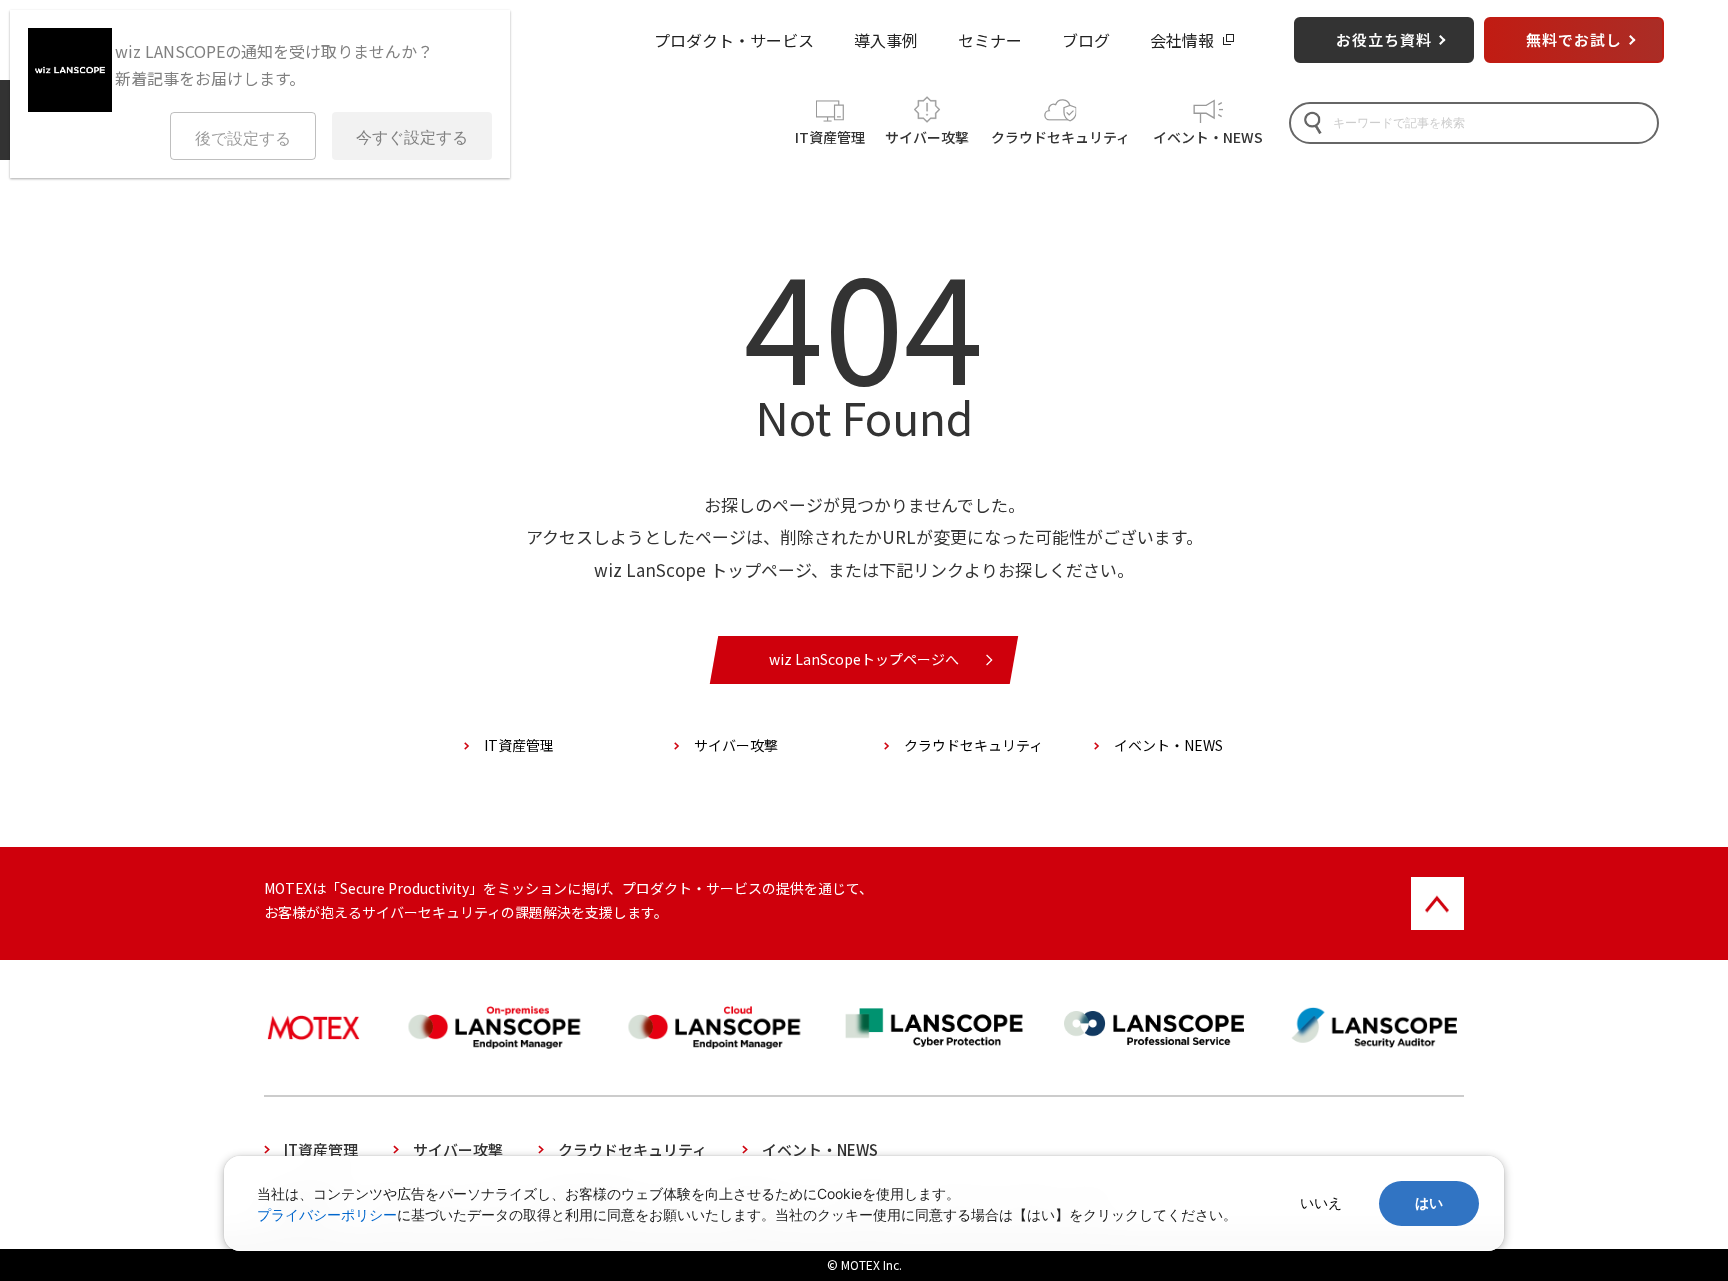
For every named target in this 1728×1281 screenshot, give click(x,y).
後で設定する (243, 138)
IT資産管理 (830, 137)
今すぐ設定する (412, 137)
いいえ (1321, 1203)
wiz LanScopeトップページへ (864, 659)
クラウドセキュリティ (1060, 137)
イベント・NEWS (1208, 137)
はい (1429, 1203)
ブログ (1086, 40)
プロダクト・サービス (734, 40)
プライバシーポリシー (327, 1214)
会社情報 (1182, 40)
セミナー (990, 40)
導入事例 (886, 40)
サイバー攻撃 (927, 137)
